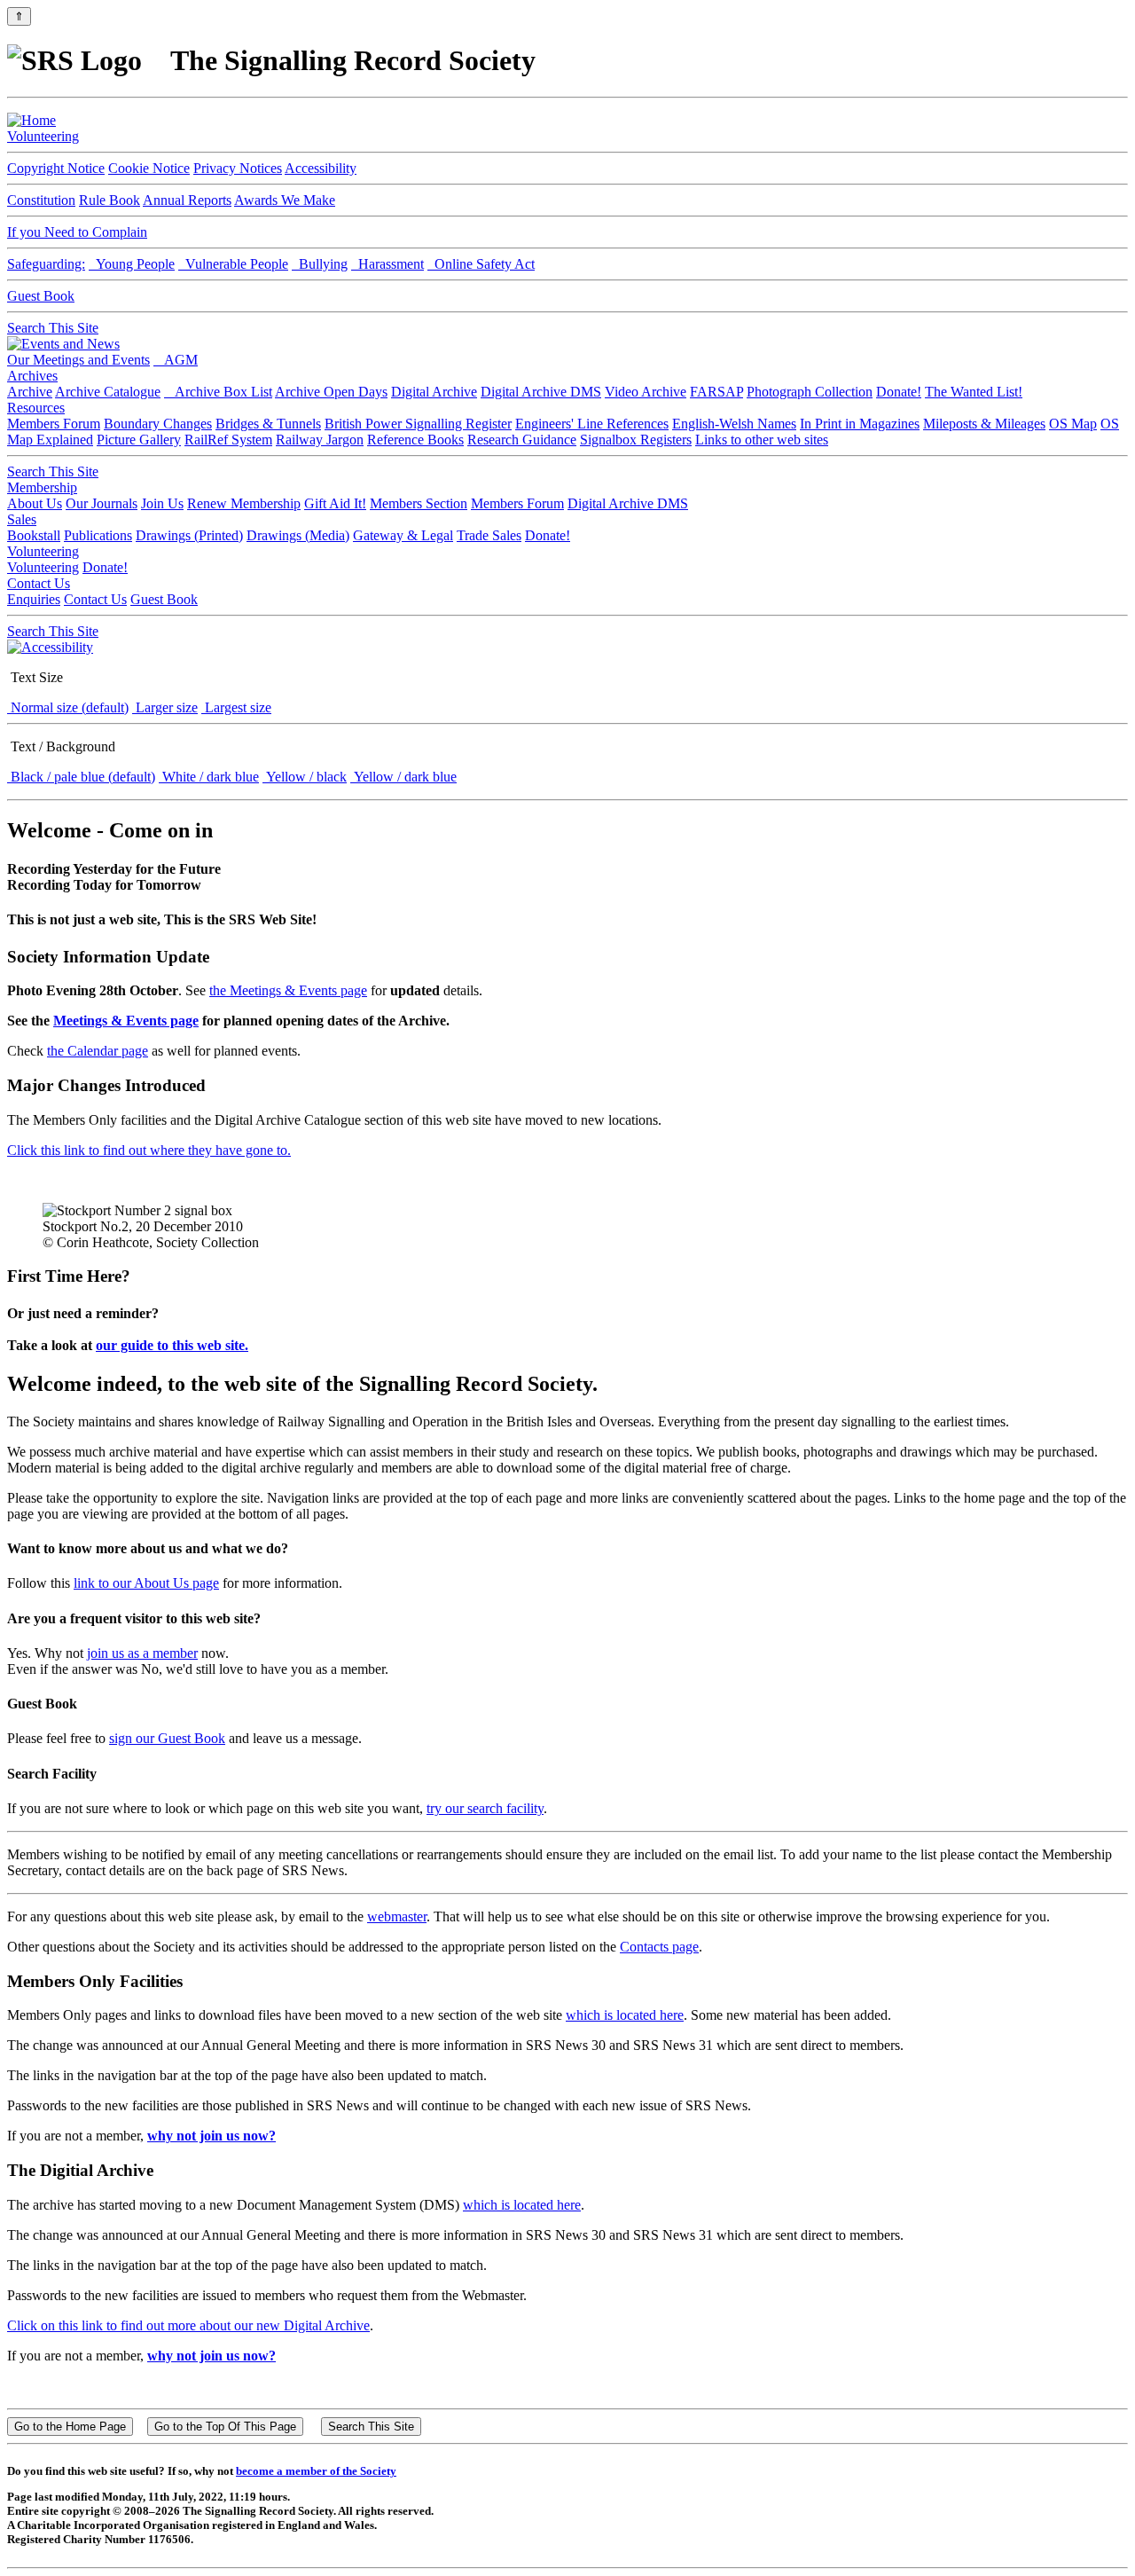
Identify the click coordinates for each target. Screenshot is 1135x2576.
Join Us (162, 503)
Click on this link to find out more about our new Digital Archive (188, 2325)
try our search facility (485, 1808)
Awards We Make (285, 200)
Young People (132, 264)
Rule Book (110, 200)
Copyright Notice (56, 168)
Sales (22, 519)
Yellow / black (305, 777)
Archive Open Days (331, 392)
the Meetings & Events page (288, 990)
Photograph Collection (810, 392)
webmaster (397, 1916)
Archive (30, 392)
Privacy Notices (238, 168)
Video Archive (646, 392)
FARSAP (716, 392)
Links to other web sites (762, 440)
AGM (176, 360)
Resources (36, 408)
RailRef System (228, 440)
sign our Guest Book (167, 1738)
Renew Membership (244, 503)
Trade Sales (489, 535)
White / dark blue (209, 777)
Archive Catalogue (108, 392)
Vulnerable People (233, 264)
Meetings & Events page (126, 1021)
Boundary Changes (158, 424)
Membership (42, 487)
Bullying (320, 264)
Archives (32, 376)
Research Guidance (522, 440)
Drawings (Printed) (189, 535)
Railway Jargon (320, 440)
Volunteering (43, 136)
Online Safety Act (481, 264)
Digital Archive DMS (541, 392)
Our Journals (102, 503)
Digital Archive (434, 392)
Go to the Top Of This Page (225, 2427)
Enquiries (34, 599)
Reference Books (415, 440)
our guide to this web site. (172, 1345)
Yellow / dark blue (403, 777)
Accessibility (321, 168)
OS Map (1073, 424)
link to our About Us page (146, 1583)
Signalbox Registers (636, 440)
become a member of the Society (316, 2471)
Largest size (236, 707)
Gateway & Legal (403, 535)
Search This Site (53, 328)
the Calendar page (98, 1051)
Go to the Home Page (70, 2427)
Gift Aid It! (335, 503)
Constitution (41, 200)
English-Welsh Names (734, 424)
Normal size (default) (68, 707)
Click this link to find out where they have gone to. (149, 1150)
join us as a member (142, 1653)
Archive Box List (218, 392)
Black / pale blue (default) (81, 777)
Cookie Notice (149, 168)
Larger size (165, 707)
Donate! (899, 392)
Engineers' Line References (592, 424)
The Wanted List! (974, 392)
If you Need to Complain (77, 232)
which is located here (625, 2015)
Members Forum (54, 424)
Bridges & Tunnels (268, 424)
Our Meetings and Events (78, 360)
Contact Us (39, 583)
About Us (35, 503)
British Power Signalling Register (418, 424)
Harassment (387, 264)
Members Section (419, 503)
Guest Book (41, 296)
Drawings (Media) (298, 535)
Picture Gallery (139, 440)
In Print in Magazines (860, 424)
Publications (98, 535)
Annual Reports (187, 200)
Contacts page (659, 1947)
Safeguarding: (46, 264)
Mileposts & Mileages (984, 424)
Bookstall (34, 535)
